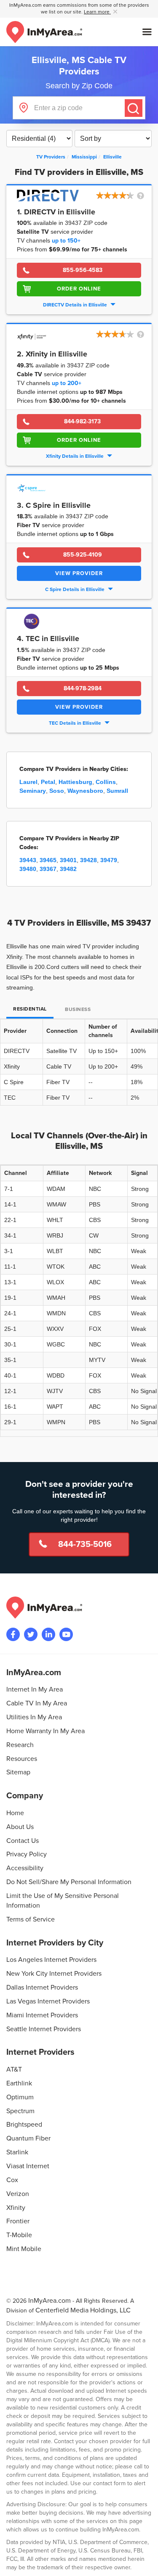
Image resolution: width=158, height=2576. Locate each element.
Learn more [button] (97, 12)
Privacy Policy (27, 1854)
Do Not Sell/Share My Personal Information (69, 1882)
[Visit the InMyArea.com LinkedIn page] (48, 1634)
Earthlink (19, 2083)
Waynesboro (85, 791)
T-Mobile (19, 2235)
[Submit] (134, 108)
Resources (22, 1759)
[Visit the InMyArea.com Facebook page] (13, 1634)
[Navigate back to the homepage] (44, 32)
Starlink (17, 2152)
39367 (48, 869)
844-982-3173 (82, 421)
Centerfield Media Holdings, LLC (83, 2310)
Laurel (28, 782)
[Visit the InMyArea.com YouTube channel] (66, 1634)
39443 (28, 860)
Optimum (20, 2097)
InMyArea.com (50, 2301)
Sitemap (18, 1772)
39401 (68, 860)
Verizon (18, 2194)
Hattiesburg (75, 782)
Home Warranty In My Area (46, 1731)
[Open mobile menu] (147, 32)
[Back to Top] (145, 2563)
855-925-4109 (83, 555)
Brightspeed (24, 2125)
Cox (12, 2180)
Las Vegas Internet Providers (48, 2001)
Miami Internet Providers (42, 2015)
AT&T (14, 2069)
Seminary (33, 791)
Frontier (18, 2221)
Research (20, 1745)
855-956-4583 (83, 270)
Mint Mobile (24, 2249)
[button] (121, 196)
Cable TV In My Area (37, 1703)
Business (78, 1010)
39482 (68, 869)
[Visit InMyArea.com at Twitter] (31, 1634)
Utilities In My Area (34, 1717)
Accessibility (25, 1868)
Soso (57, 791)
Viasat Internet (28, 2166)
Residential (30, 1009)
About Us (20, 1827)
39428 (88, 860)
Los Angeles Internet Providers (51, 1960)
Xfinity (16, 2208)
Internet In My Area (35, 1689)
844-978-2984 (83, 688)
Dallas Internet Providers (42, 1987)
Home (15, 1813)
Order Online (79, 289)
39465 (48, 860)
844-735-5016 (85, 1544)
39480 (28, 869)
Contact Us (23, 1841)
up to (66, 241)
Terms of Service (31, 1919)
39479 (109, 860)
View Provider (79, 573)
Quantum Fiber (28, 2138)
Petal (48, 782)
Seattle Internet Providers (44, 2029)
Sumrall (117, 791)
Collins (106, 782)
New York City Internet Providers (54, 1974)
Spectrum (20, 2111)
